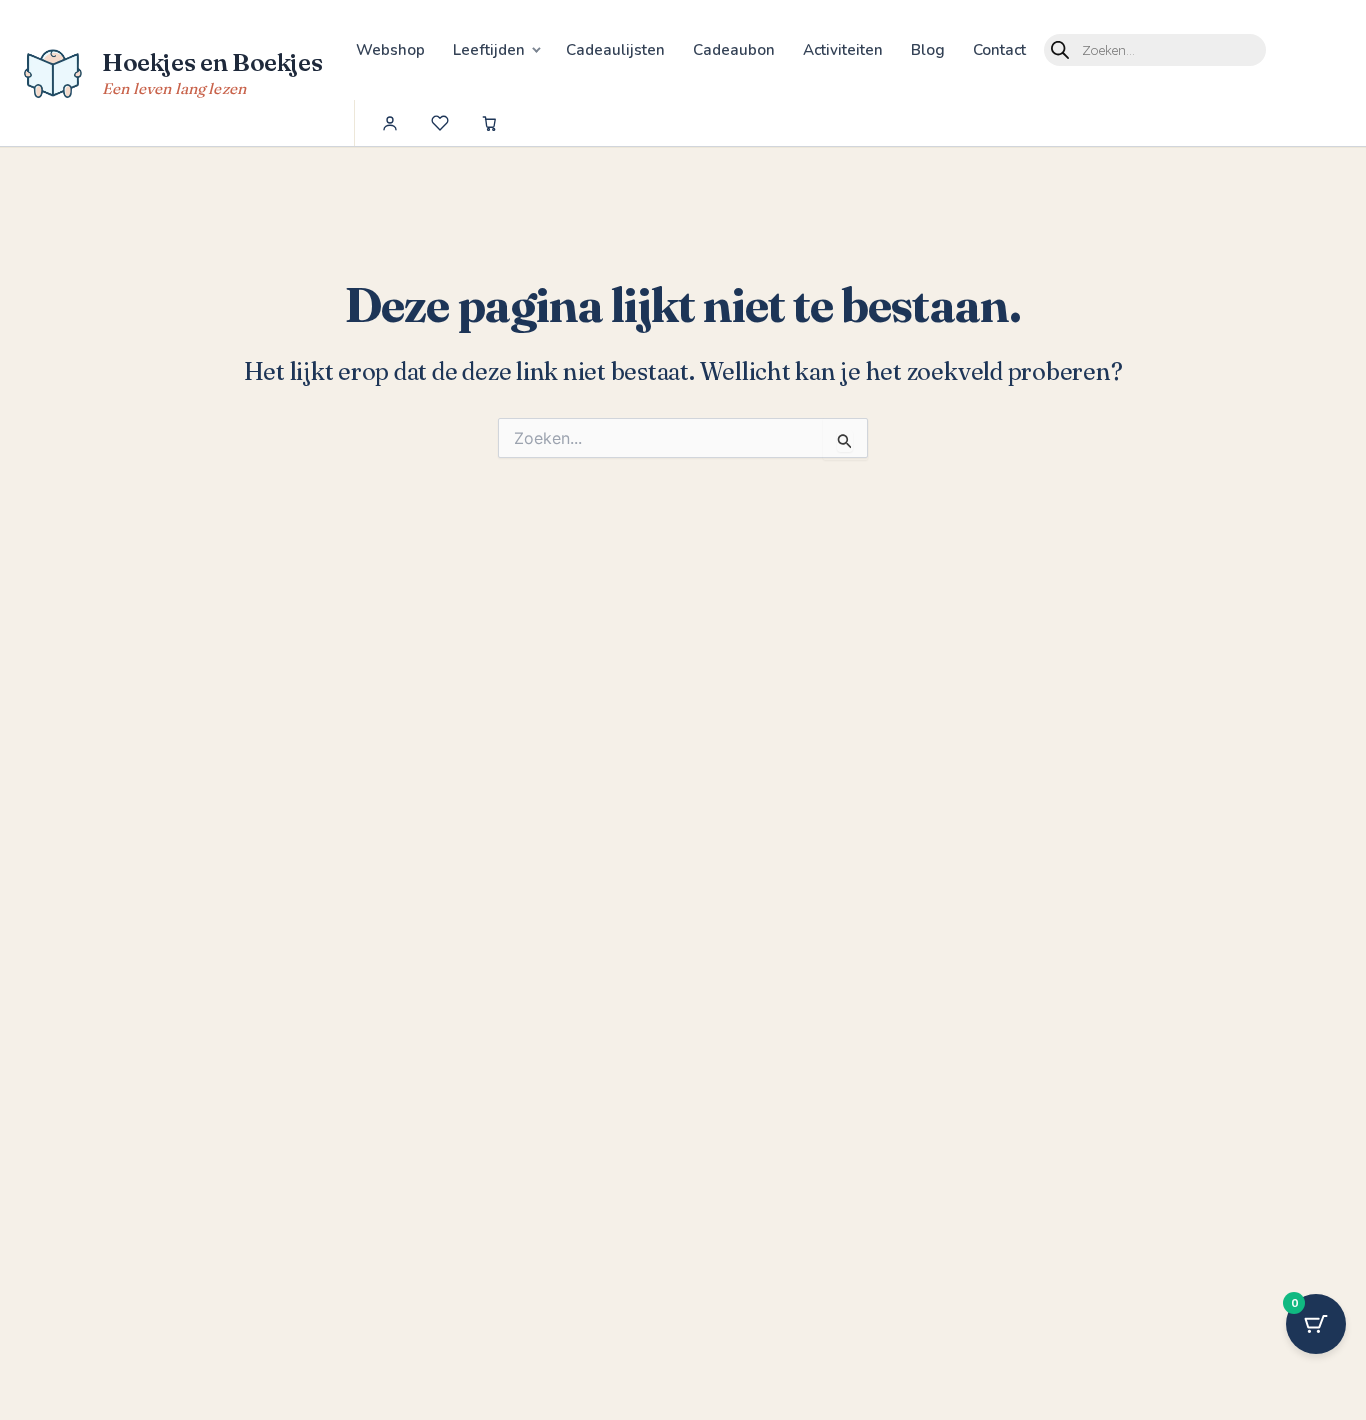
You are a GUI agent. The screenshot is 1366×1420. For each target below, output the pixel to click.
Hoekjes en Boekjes (212, 62)
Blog (928, 50)
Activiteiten (843, 50)
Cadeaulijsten (615, 50)
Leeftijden (489, 50)
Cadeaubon (734, 50)
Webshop (390, 50)
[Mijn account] (390, 123)
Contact (999, 50)
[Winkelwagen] (490, 123)
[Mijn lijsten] (440, 123)
